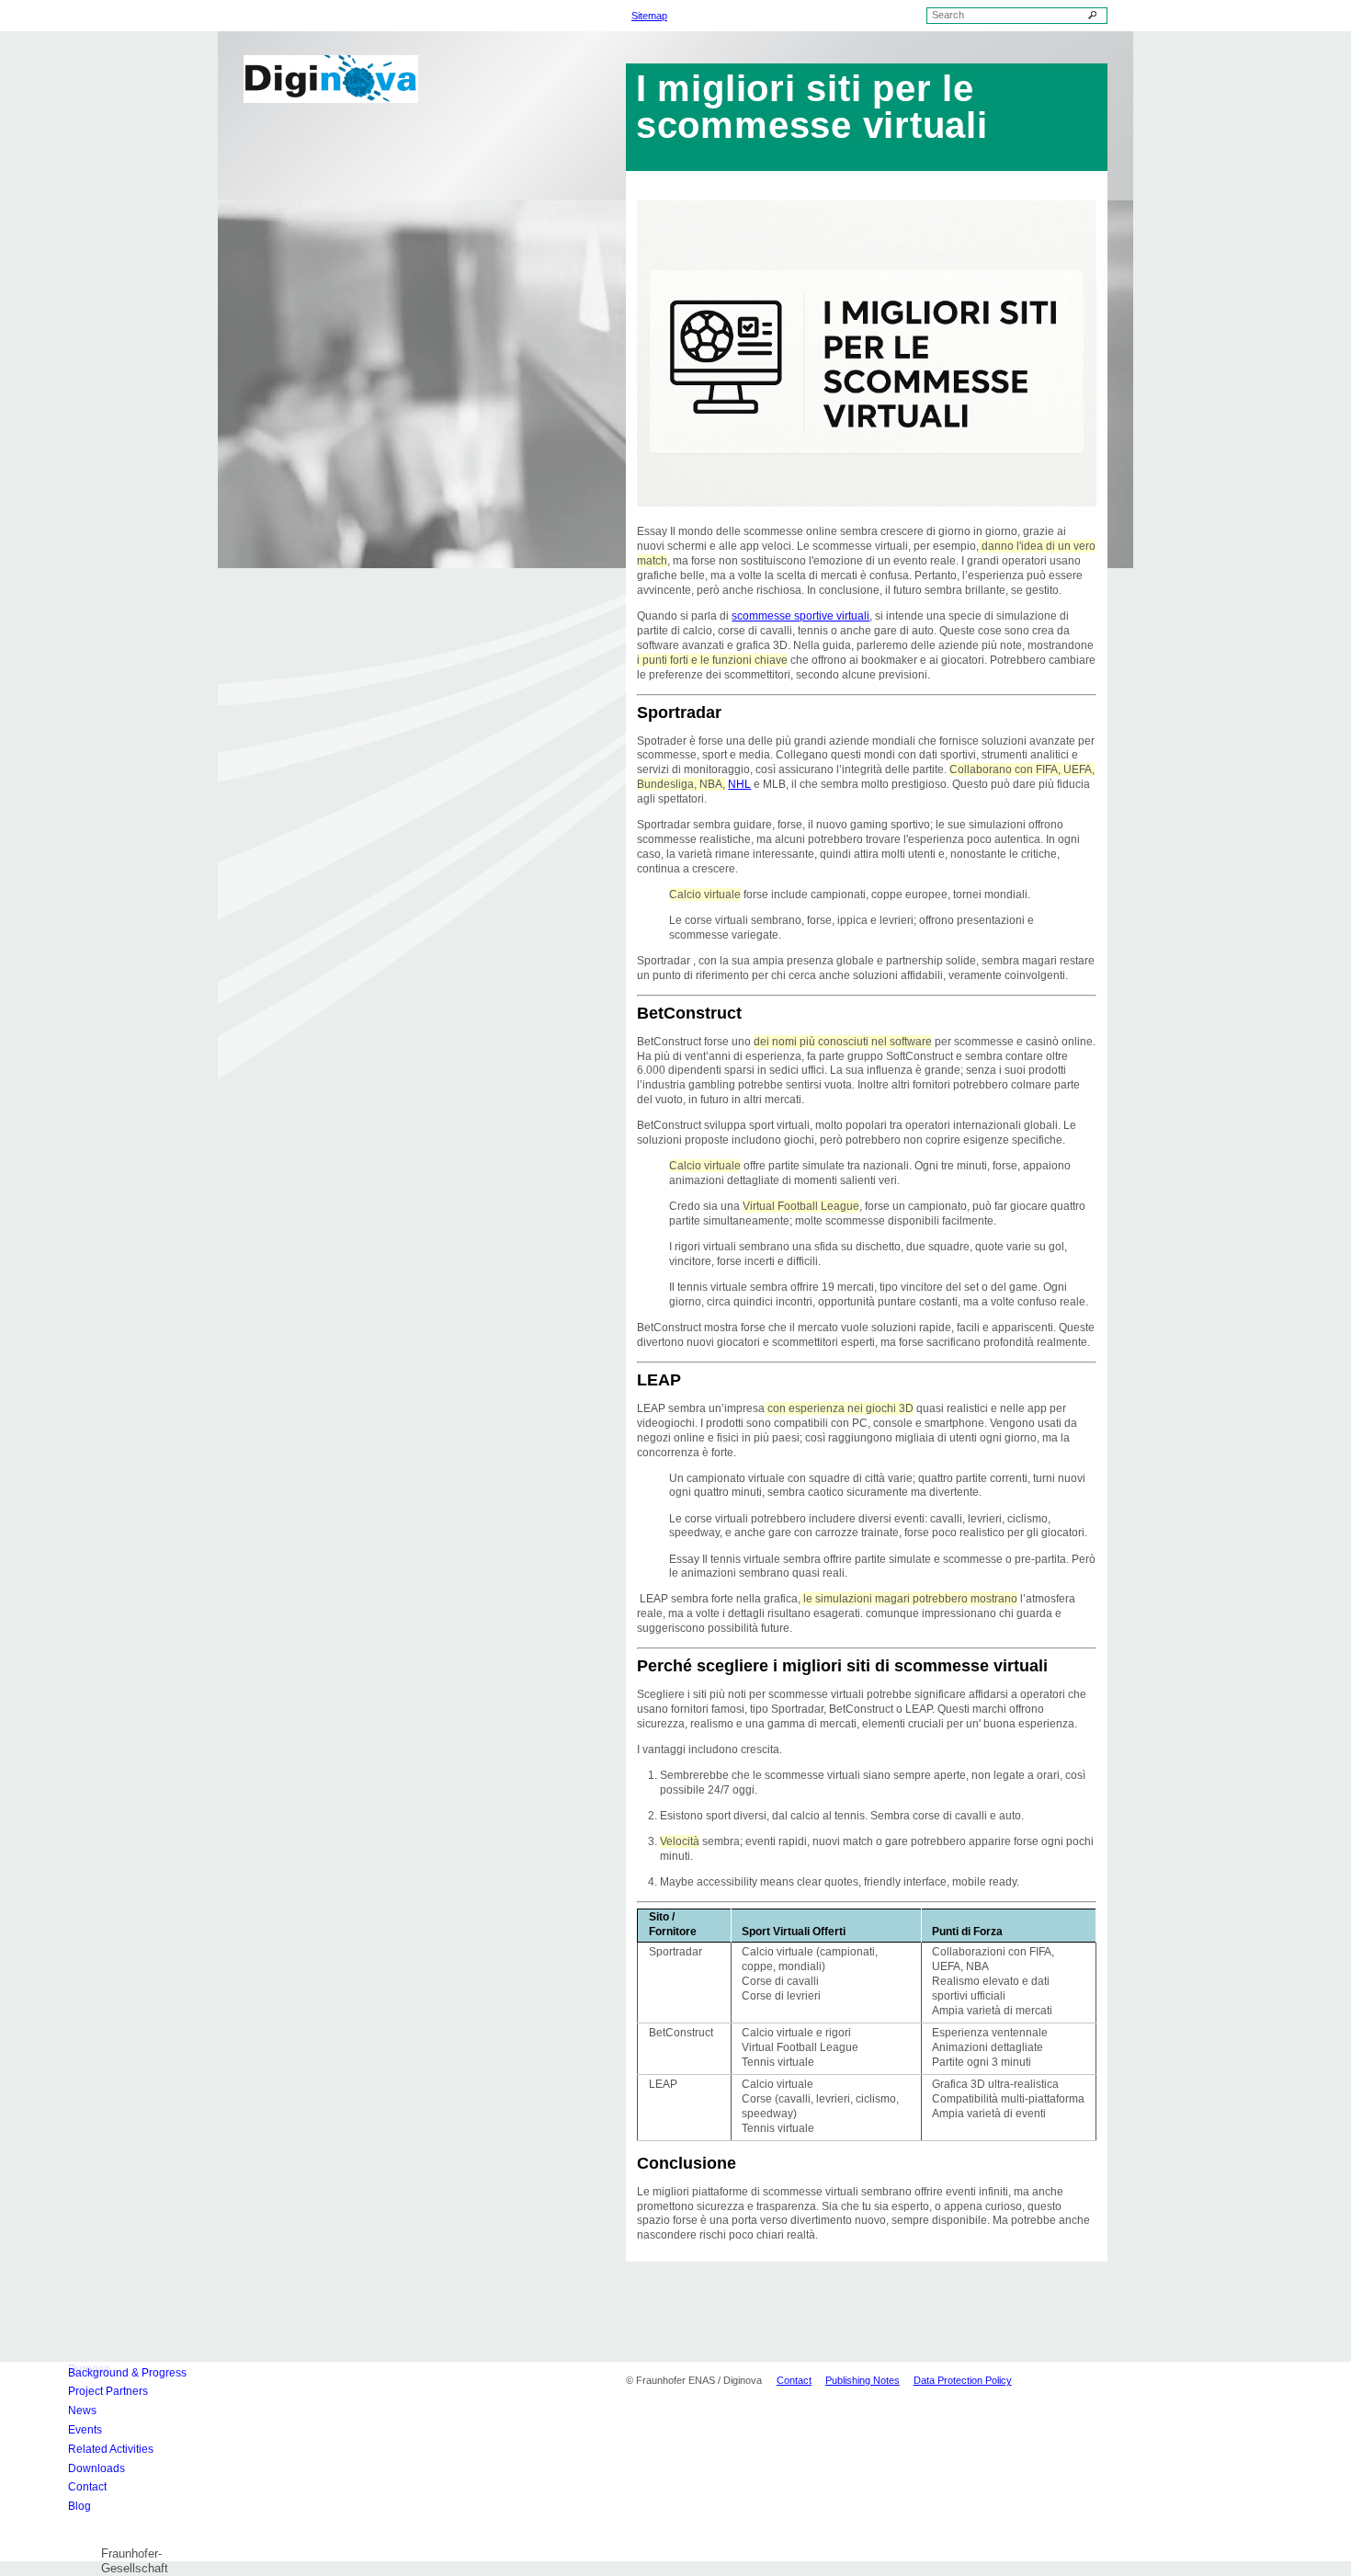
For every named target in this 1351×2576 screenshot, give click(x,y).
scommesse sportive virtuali (800, 616)
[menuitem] (145, 2372)
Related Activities (111, 2449)
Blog (79, 2506)
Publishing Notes (863, 2380)
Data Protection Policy (963, 2380)
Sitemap (649, 16)
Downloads (96, 2468)
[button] (145, 2539)
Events (85, 2430)
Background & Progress (127, 2373)
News (82, 2411)
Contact (87, 2487)
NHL (739, 784)
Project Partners (108, 2391)
